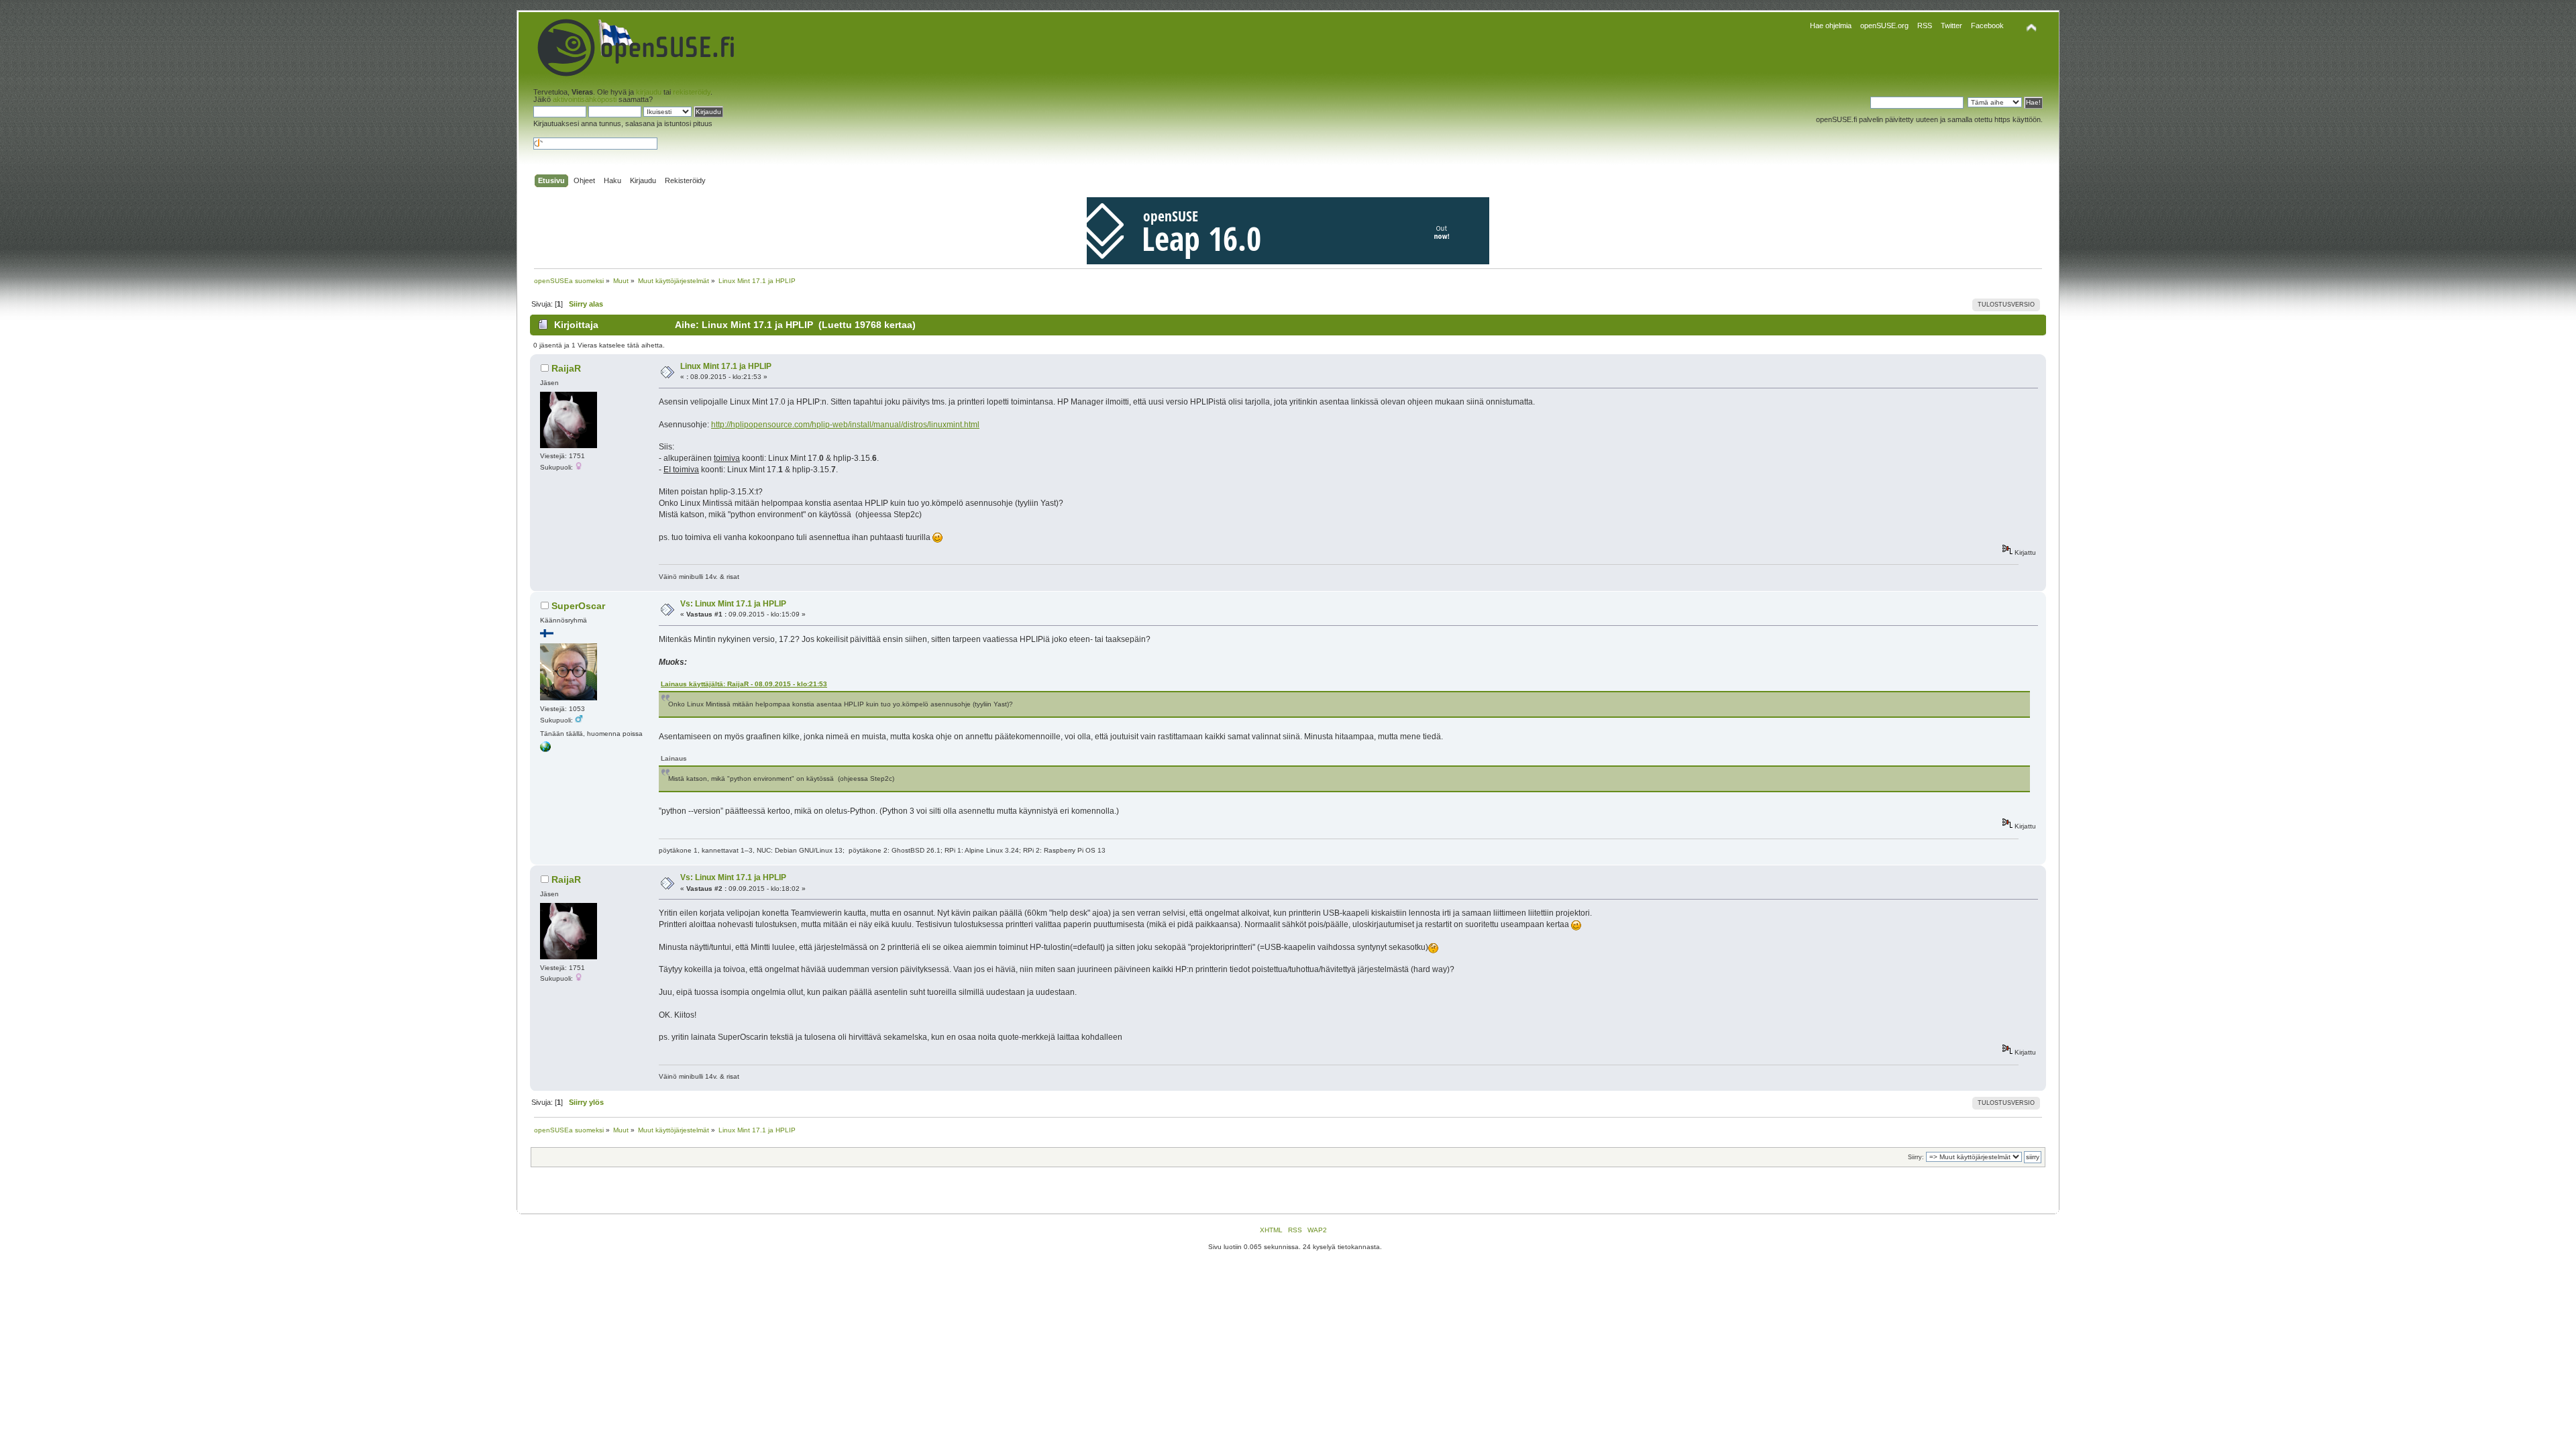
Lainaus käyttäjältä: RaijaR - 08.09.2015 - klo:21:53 (744, 684)
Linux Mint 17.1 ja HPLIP (726, 366)
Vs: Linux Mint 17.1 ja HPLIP (733, 604)
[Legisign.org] (545, 750)
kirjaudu (649, 92)
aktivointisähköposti (585, 99)
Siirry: (1916, 1157)
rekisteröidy (692, 92)
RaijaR (566, 368)
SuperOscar (578, 606)
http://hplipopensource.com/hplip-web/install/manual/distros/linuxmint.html (845, 425)
